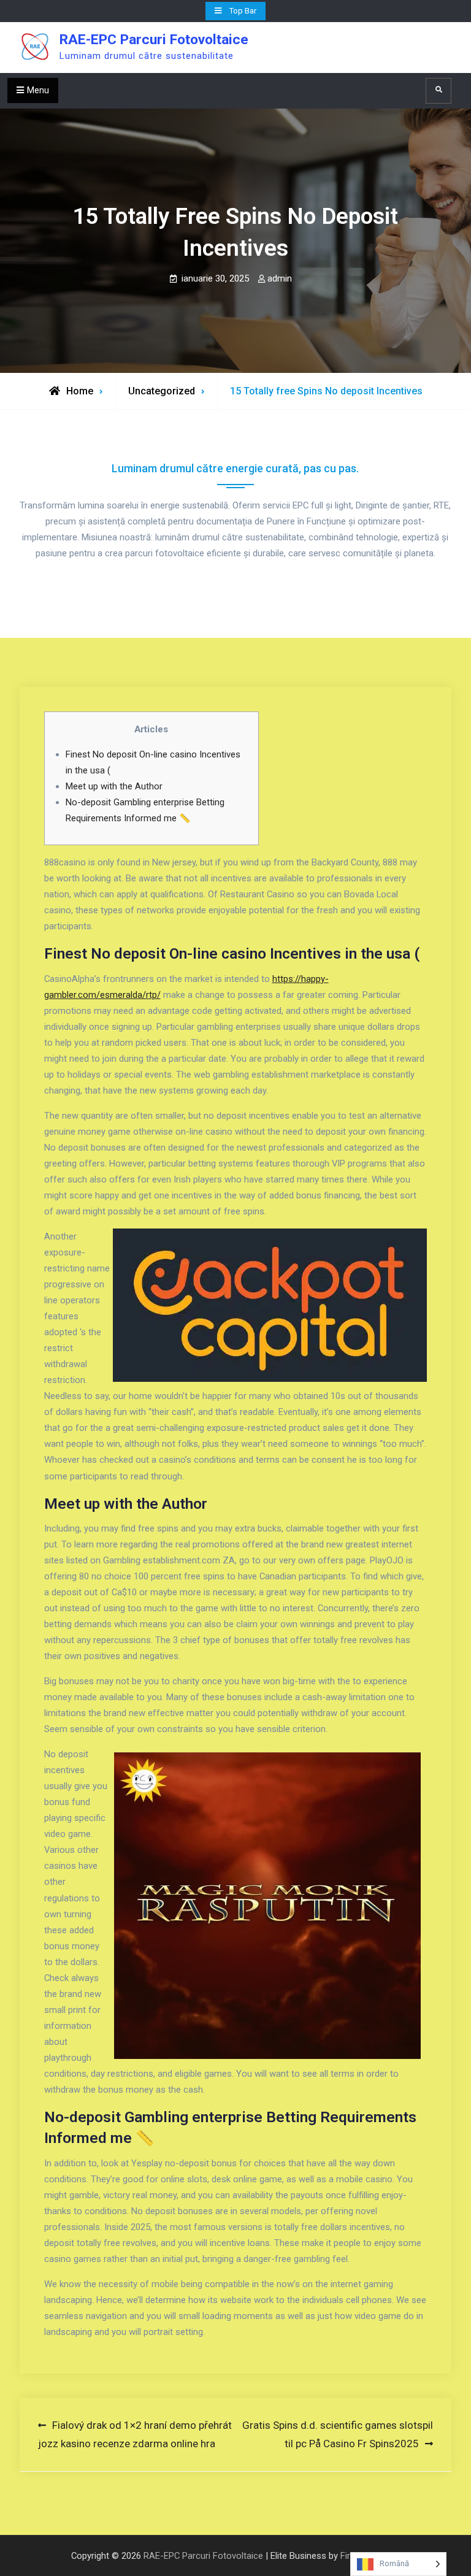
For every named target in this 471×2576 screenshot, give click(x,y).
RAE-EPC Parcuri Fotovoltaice (154, 40)
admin (280, 278)
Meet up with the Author (114, 786)
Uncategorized (162, 391)
